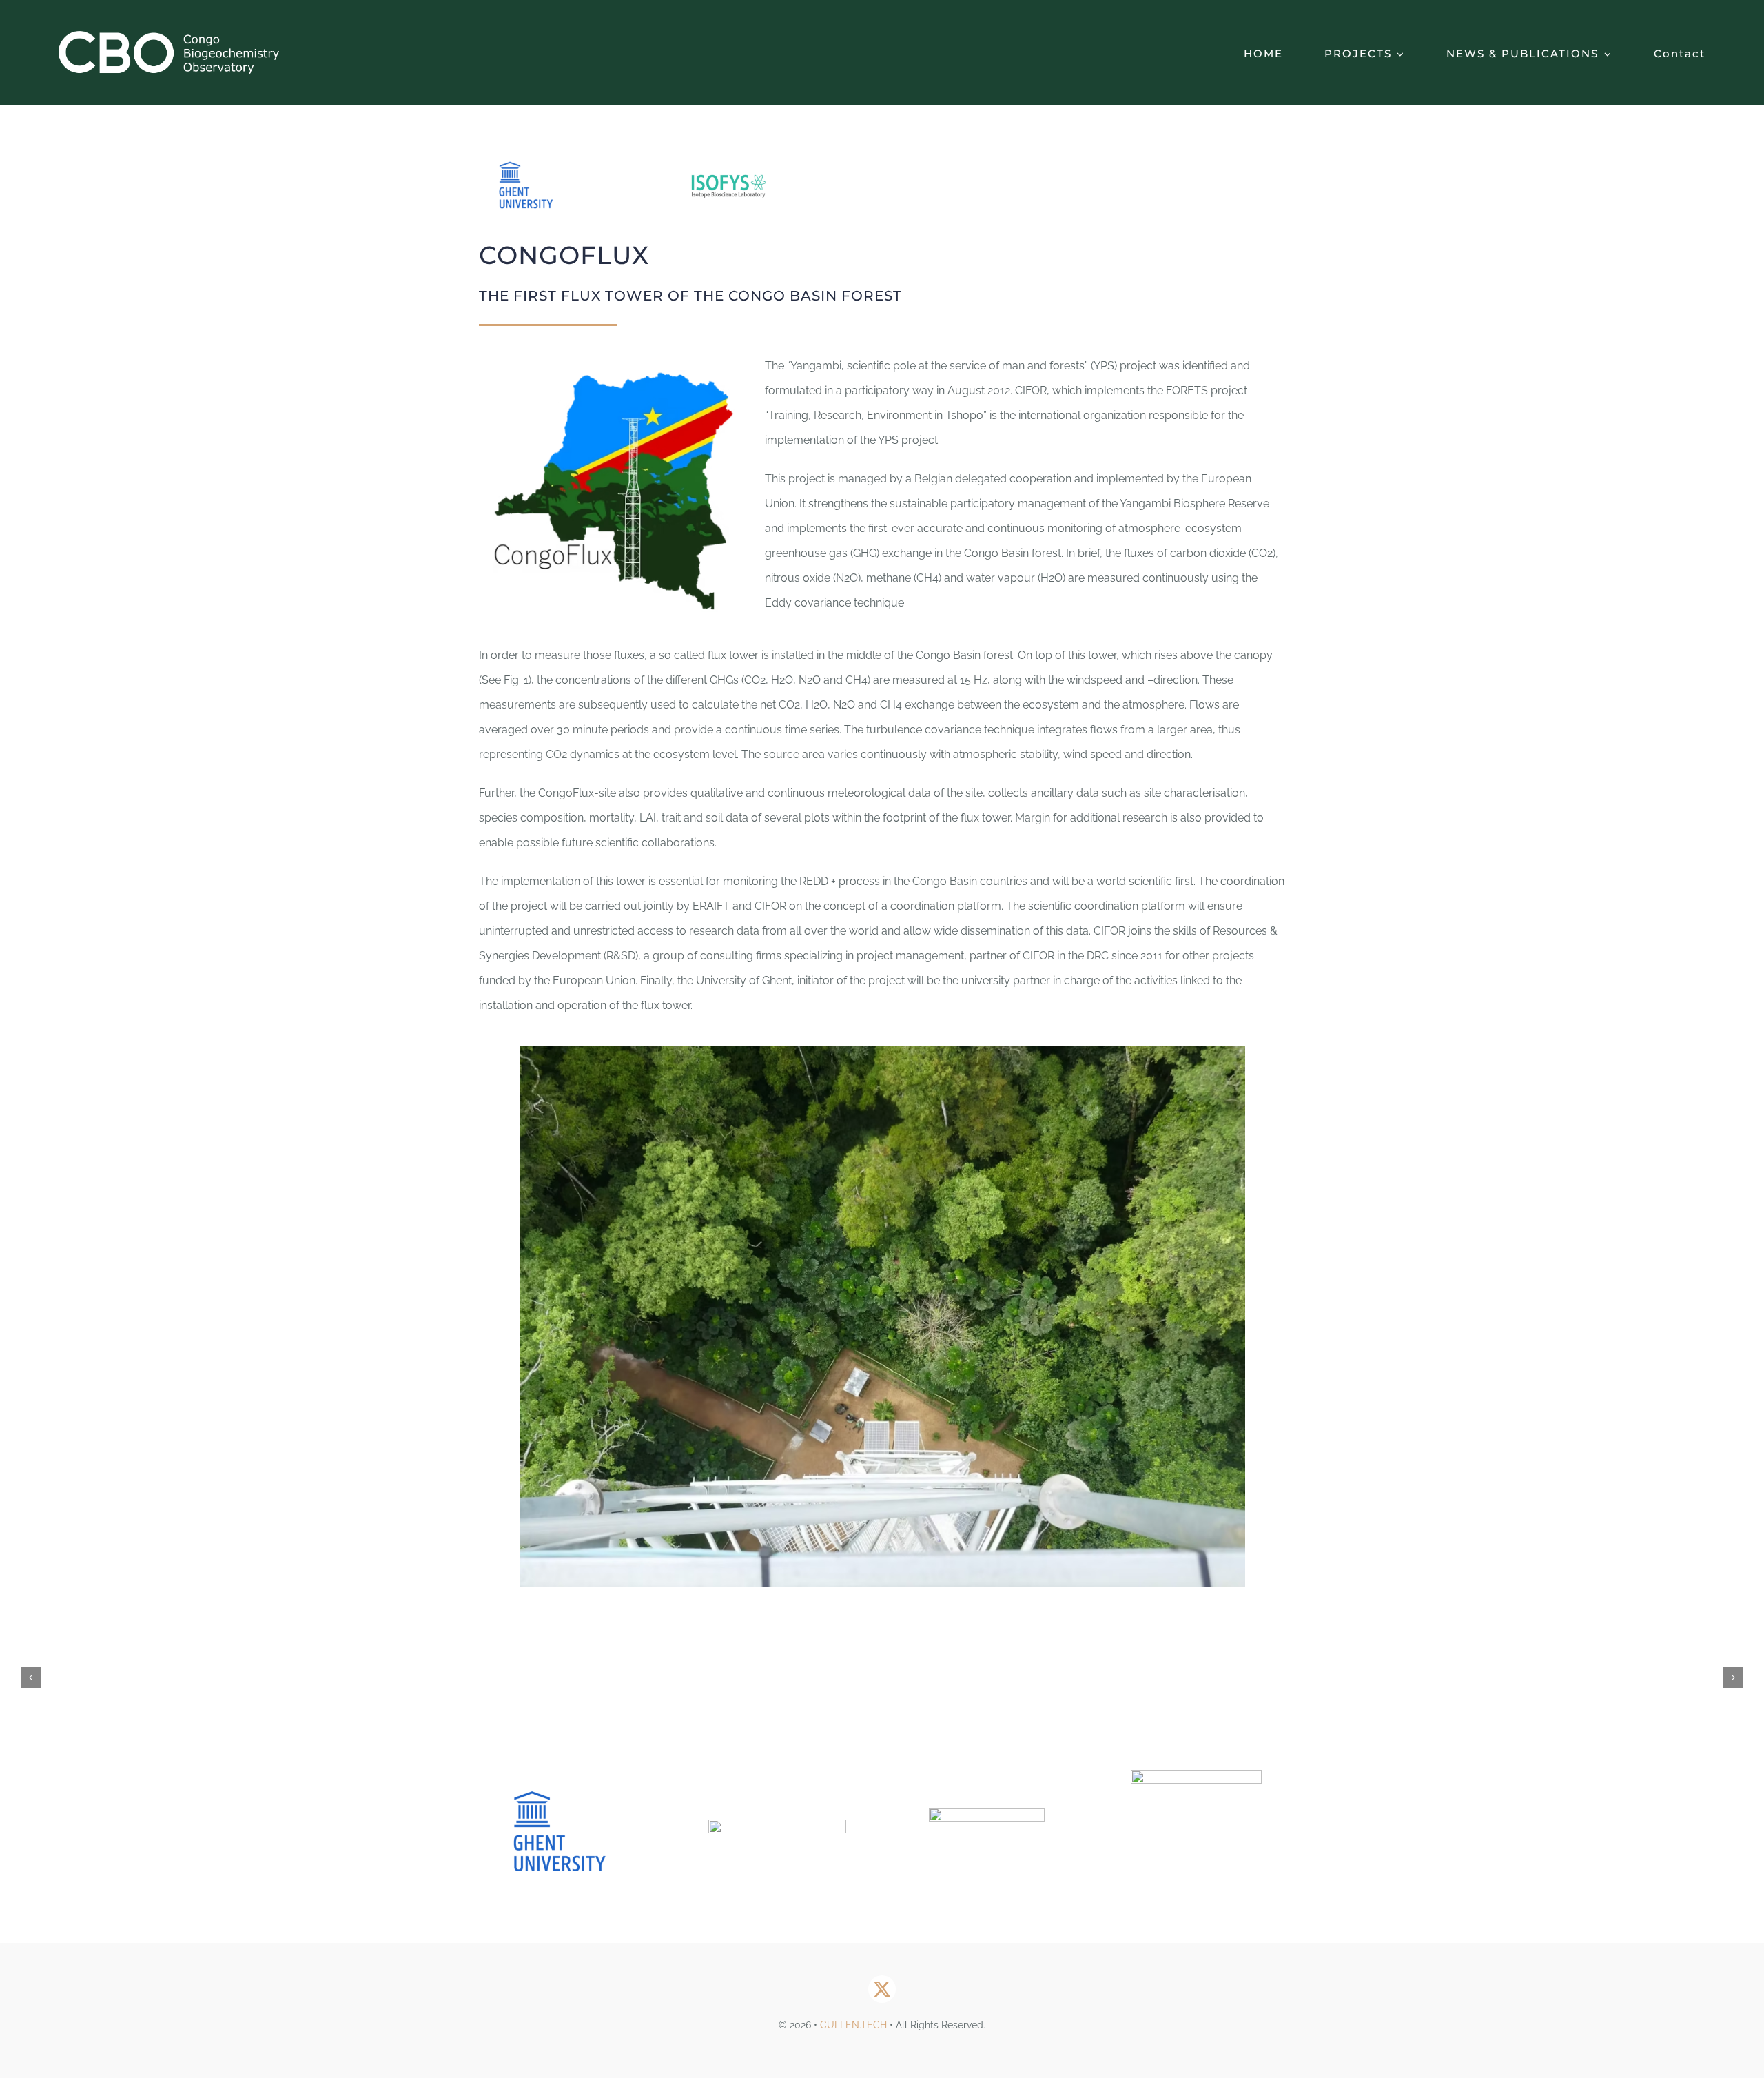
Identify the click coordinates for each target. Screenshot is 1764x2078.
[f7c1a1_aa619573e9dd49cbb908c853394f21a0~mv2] (987, 1813)
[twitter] (882, 1989)
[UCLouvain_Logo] (777, 1825)
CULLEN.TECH (853, 2025)
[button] (31, 1678)
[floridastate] (1196, 1775)
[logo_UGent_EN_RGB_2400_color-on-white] (567, 1770)
